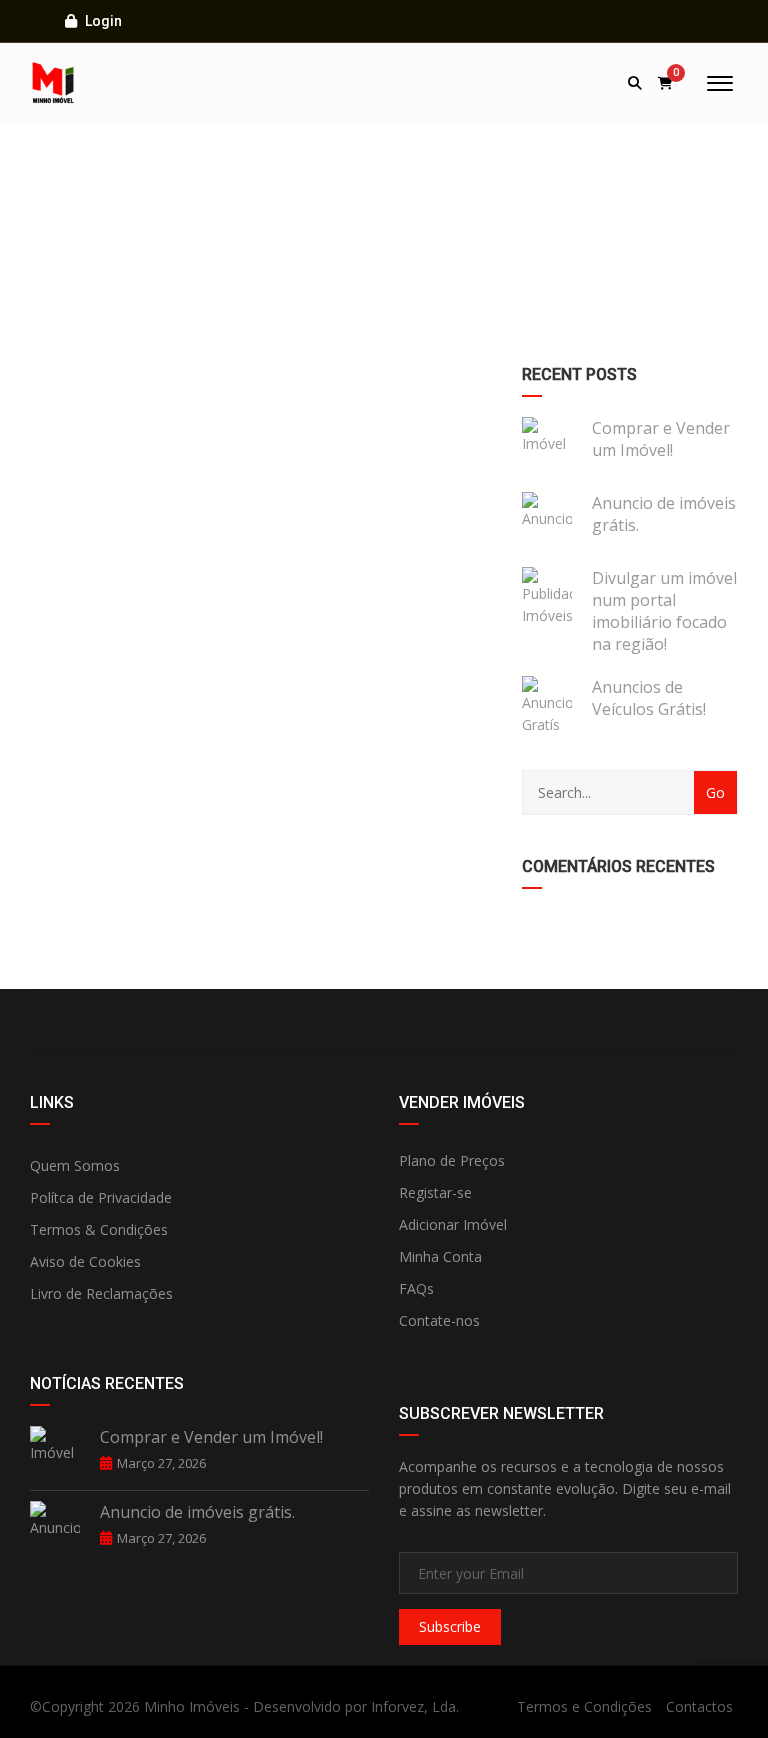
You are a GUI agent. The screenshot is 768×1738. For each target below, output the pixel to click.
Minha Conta (440, 1256)
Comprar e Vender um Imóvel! (661, 439)
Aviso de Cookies (85, 1261)
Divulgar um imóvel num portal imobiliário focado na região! (664, 611)
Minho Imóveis (192, 1706)
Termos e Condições (584, 1706)
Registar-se (435, 1192)
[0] (665, 83)
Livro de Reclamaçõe (98, 1293)
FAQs (416, 1288)
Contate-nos (439, 1320)
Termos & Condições (99, 1229)
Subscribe (450, 1626)
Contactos (699, 1706)
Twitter (384, 1020)
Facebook (148, 1020)
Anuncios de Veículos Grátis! (649, 698)
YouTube (620, 1020)
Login (102, 21)
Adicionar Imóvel (453, 1224)
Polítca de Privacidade (101, 1197)
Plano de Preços (452, 1160)
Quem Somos (75, 1165)
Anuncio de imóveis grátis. (664, 514)
